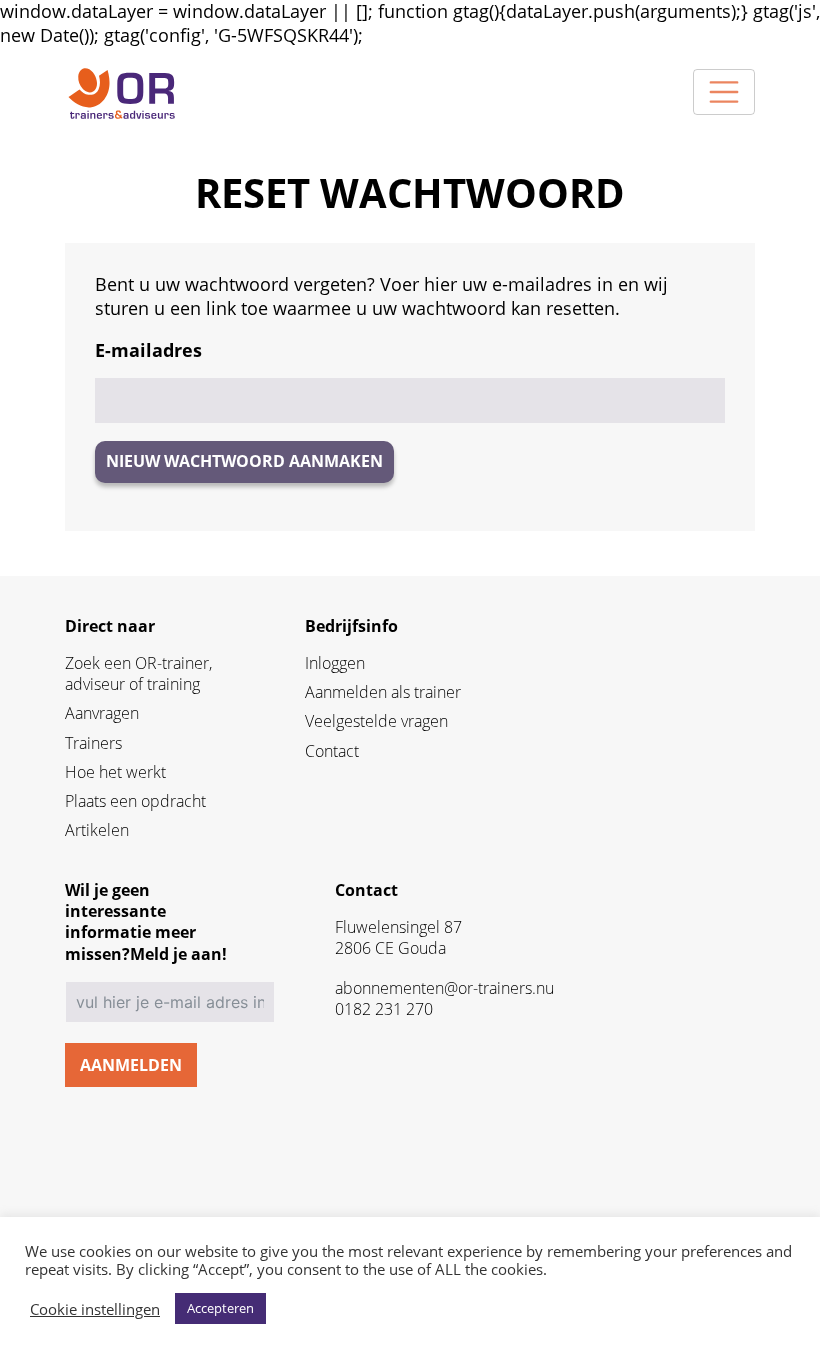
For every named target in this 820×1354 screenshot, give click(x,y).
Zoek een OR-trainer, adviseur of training (138, 674)
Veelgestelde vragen (376, 721)
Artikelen (97, 830)
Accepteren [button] (220, 1308)
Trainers (93, 743)
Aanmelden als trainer (383, 692)
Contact (332, 751)
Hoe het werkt (115, 772)
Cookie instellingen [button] (95, 1309)
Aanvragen (102, 713)
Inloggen (335, 663)
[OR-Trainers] (121, 92)
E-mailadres (148, 350)
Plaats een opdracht (135, 801)
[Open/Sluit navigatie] (724, 92)
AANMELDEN (131, 1065)
